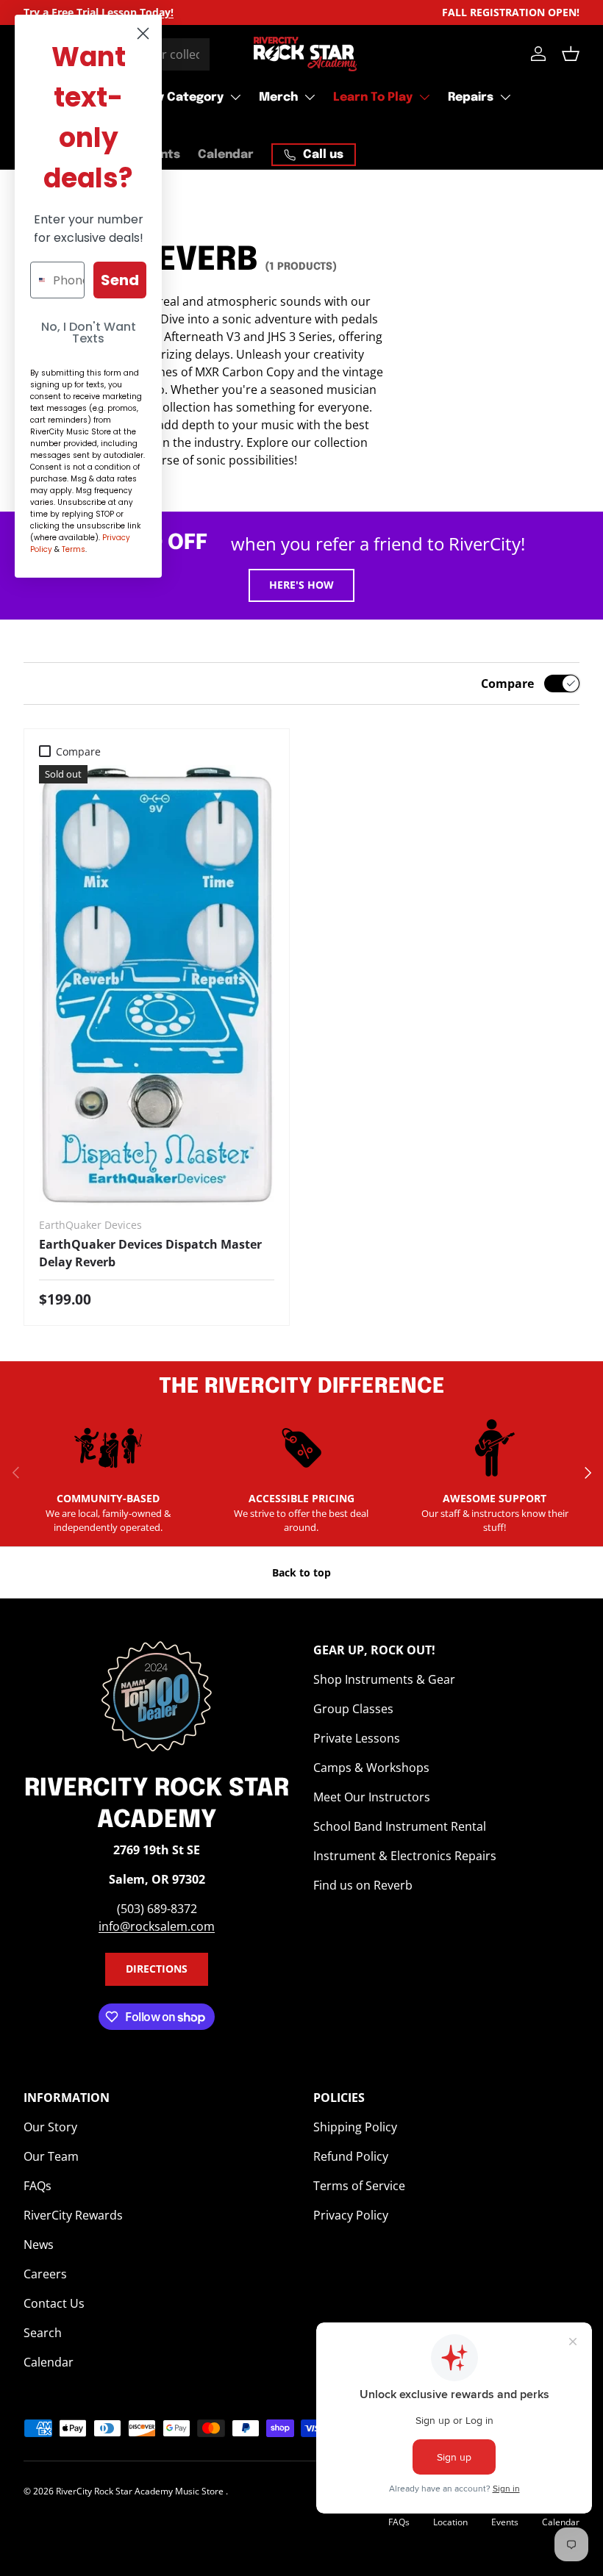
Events (505, 2522)
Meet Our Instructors (372, 1797)
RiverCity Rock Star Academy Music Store (141, 2491)
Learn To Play (373, 97)
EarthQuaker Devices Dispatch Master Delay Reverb (150, 1253)
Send (120, 280)
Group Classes (353, 1709)
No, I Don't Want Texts (89, 333)
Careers (45, 2274)
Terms (74, 549)
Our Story (50, 2127)
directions (157, 1969)
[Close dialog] (143, 33)
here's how (301, 585)
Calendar (226, 155)
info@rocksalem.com (157, 1926)
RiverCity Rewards (73, 2215)
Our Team (51, 2156)
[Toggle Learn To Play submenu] (424, 97)
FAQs (38, 2186)
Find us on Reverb (363, 1885)
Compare (507, 684)
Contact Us (54, 2303)
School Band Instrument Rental (400, 1826)
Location (450, 2522)
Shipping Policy (355, 2127)
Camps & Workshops (371, 1768)
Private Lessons (357, 1738)
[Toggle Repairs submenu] (505, 97)
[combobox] (38, 280)
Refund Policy (351, 2156)
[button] (571, 54)
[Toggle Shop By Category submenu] (235, 97)
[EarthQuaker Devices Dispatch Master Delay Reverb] (157, 985)
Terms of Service (359, 2186)
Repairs (471, 97)
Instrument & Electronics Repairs (405, 1856)
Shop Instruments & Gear (384, 1679)
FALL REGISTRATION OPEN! (511, 12)
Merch (278, 97)
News (39, 2245)
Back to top (301, 1572)
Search (43, 2333)
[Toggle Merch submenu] (310, 97)
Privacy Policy (351, 2215)
